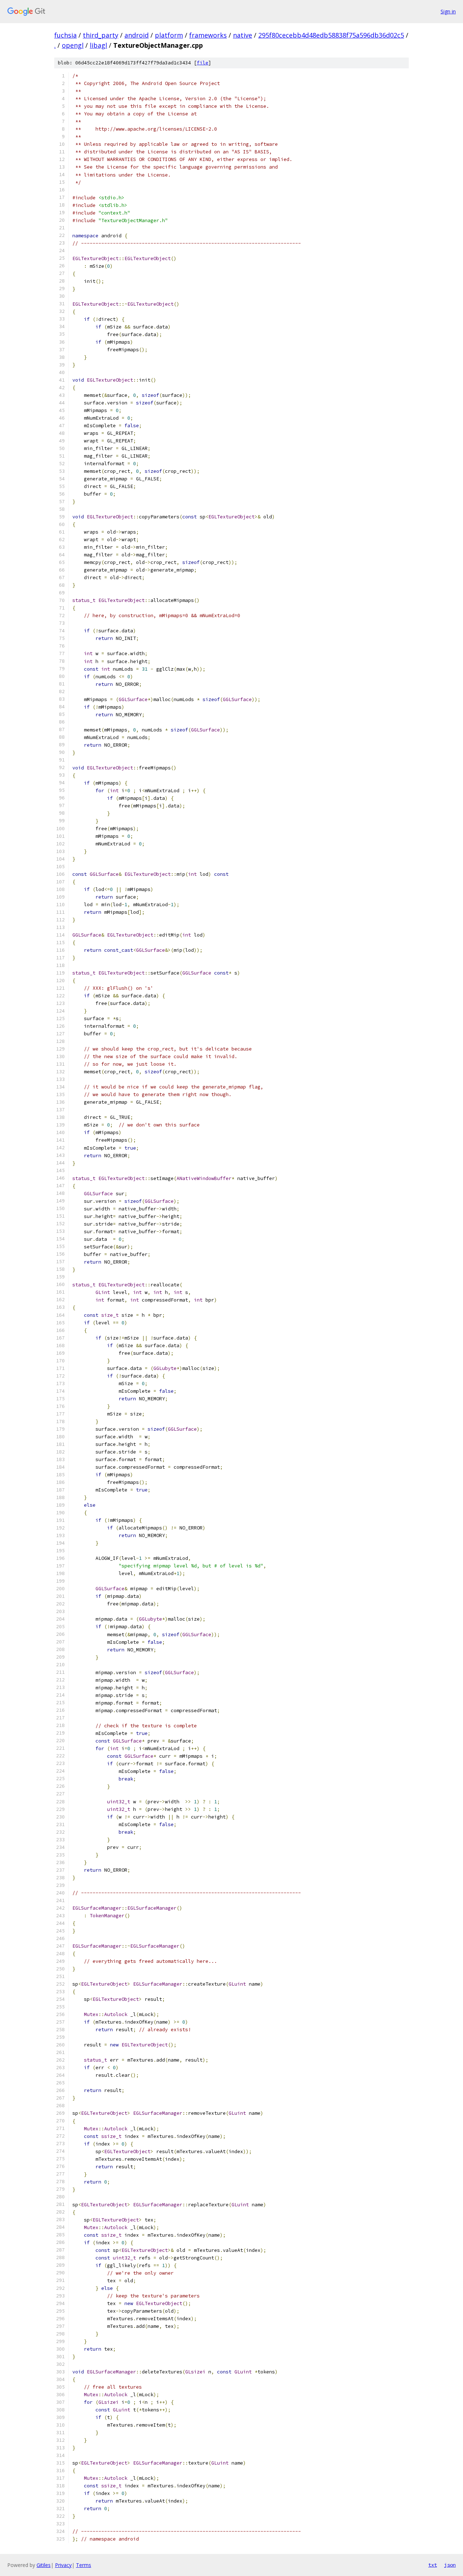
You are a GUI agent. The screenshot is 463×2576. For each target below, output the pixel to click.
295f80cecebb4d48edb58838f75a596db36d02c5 (331, 35)
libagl (98, 45)
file (203, 63)
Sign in (448, 11)
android (137, 35)
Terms (84, 2565)
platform (169, 35)
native (243, 35)
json (450, 2565)
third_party (101, 35)
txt (433, 2565)
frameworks (208, 35)
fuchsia (65, 35)
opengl (73, 45)
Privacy (63, 2565)
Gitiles (44, 2565)
